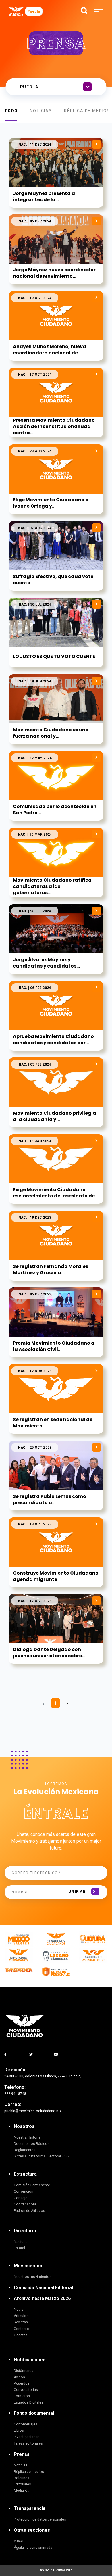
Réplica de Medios (87, 111)
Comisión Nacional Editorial (43, 2288)
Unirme (77, 1892)
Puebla (34, 11)
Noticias (41, 111)
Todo (11, 111)
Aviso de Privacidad (56, 2570)
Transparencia (30, 2508)
